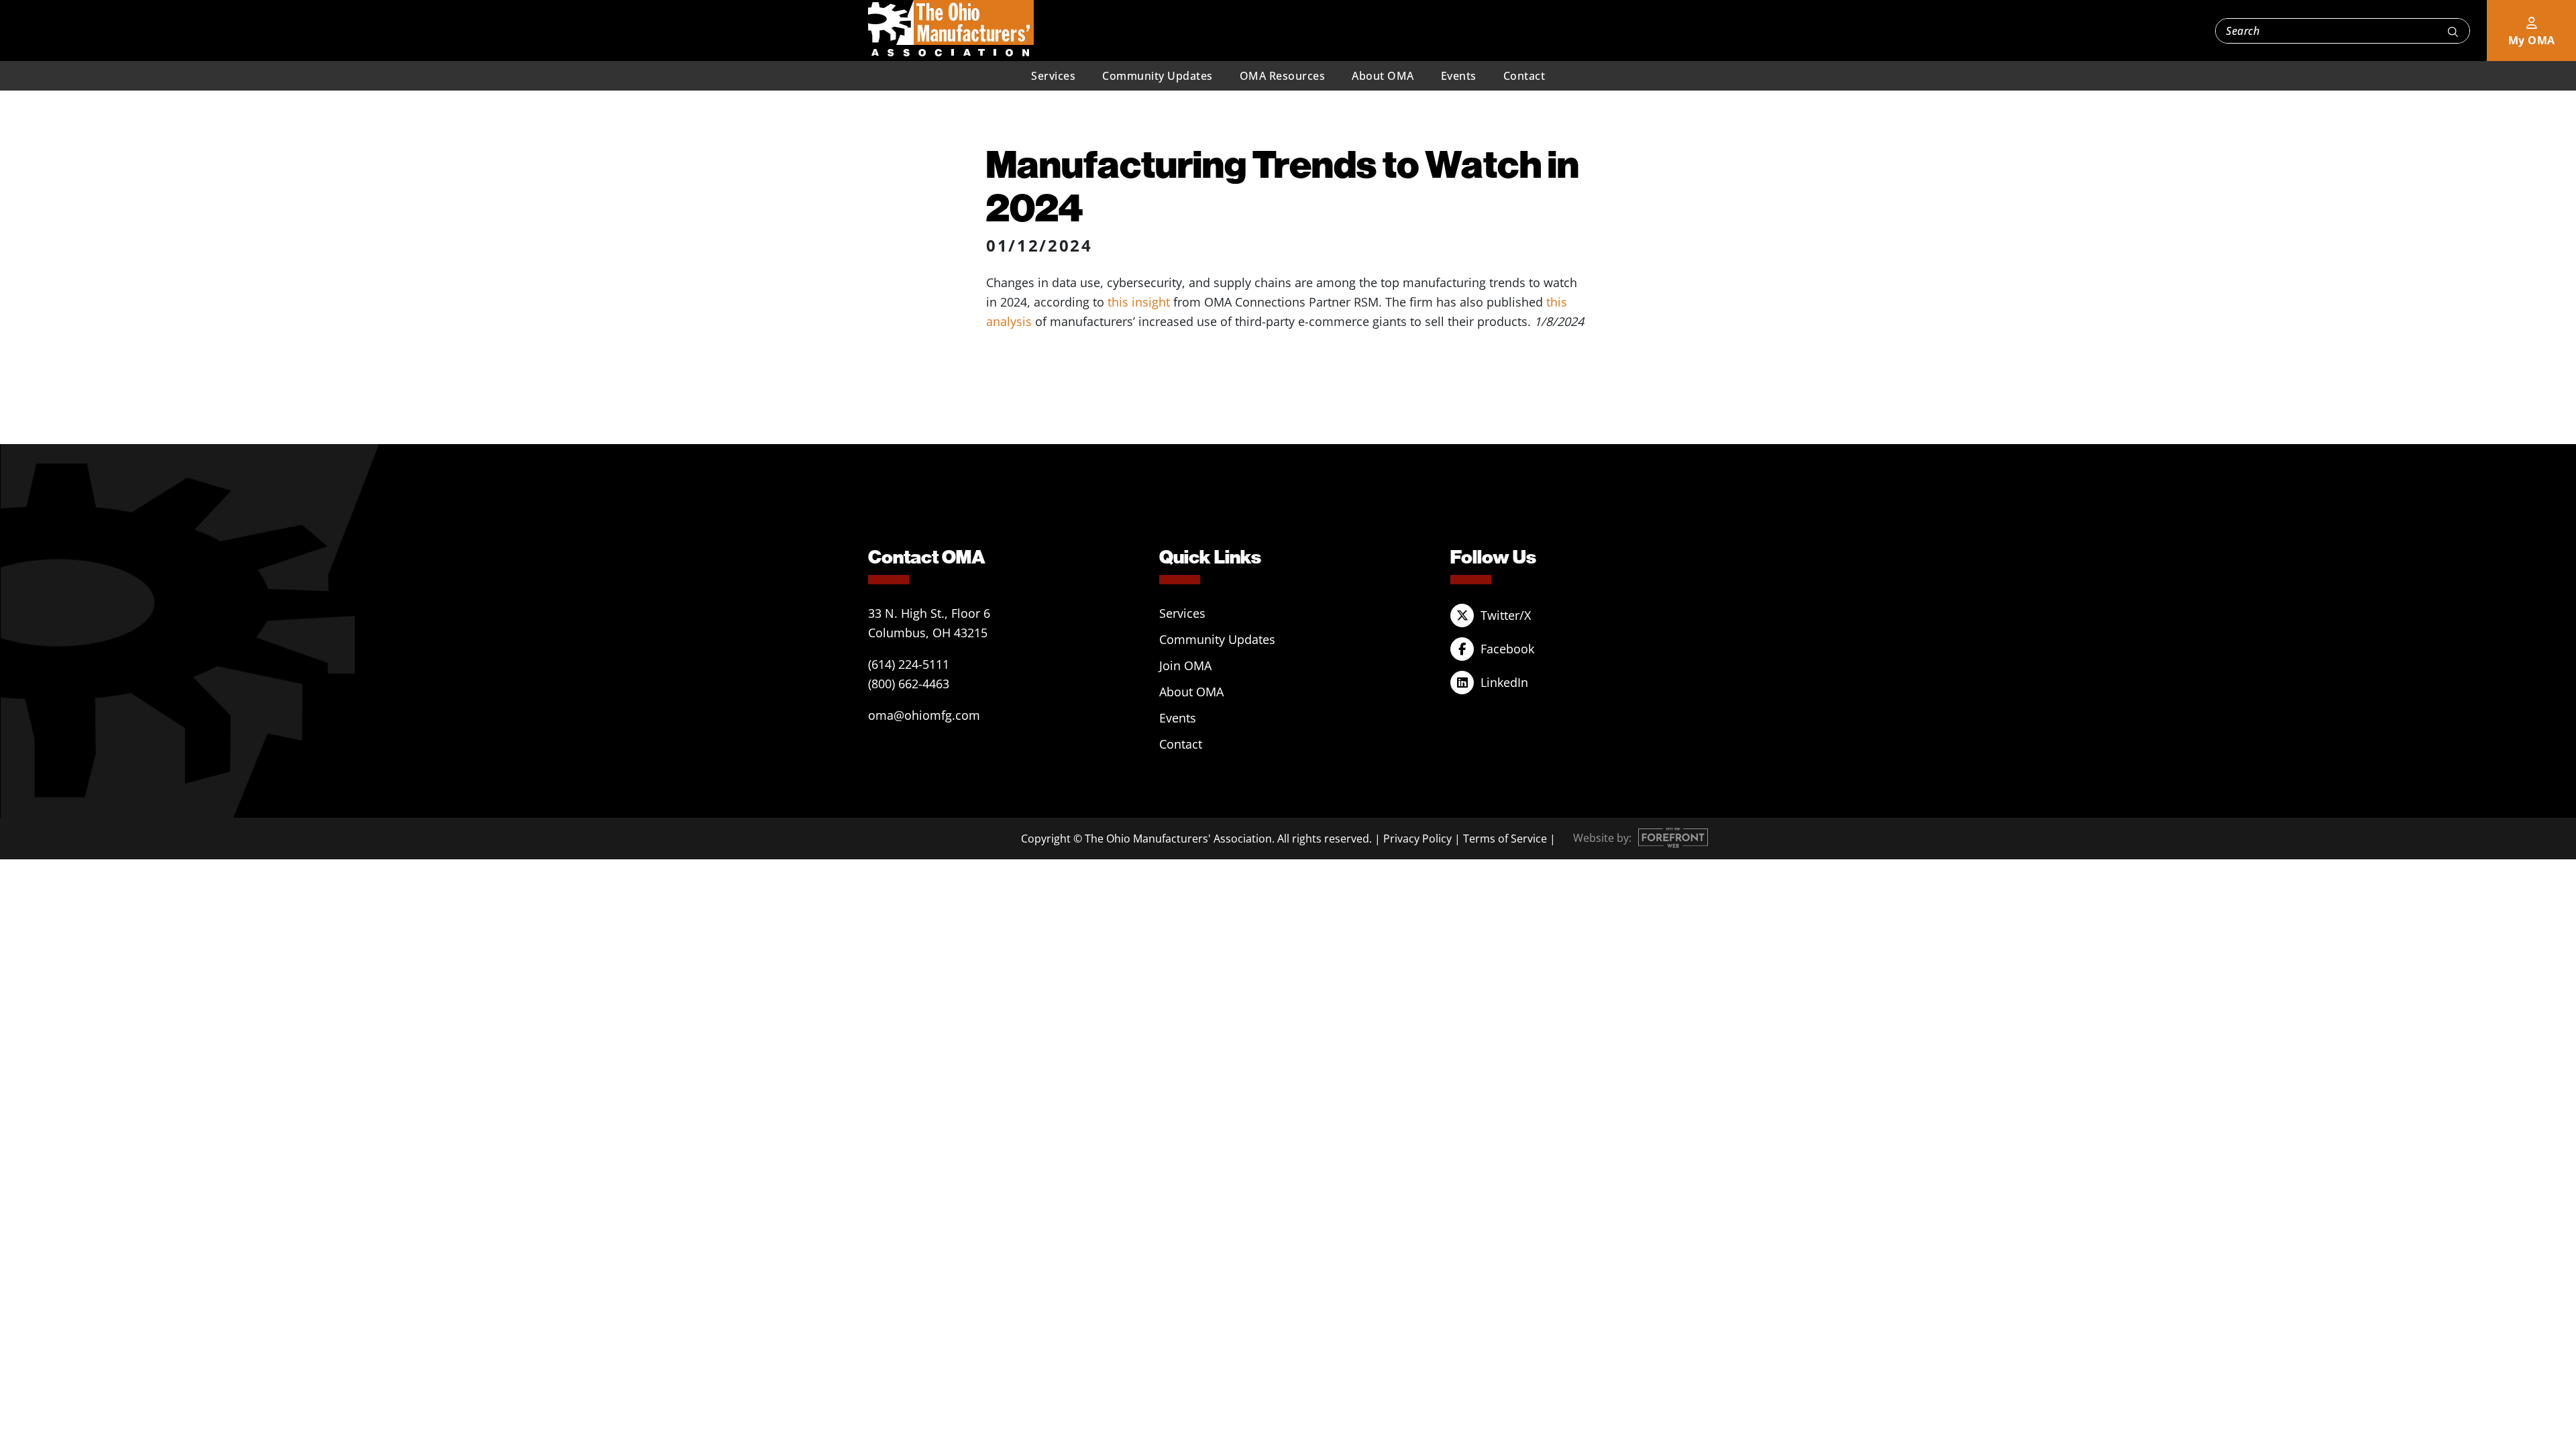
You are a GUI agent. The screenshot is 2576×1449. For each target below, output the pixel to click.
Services (1053, 76)
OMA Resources (1283, 76)
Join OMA (1185, 665)
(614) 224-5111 (909, 664)
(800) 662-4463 (909, 684)
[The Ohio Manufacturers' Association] (951, 29)
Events (1459, 76)
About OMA (1383, 76)
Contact (1524, 76)
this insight (1139, 302)
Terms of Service (1505, 839)
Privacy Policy (1417, 839)
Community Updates (1158, 76)
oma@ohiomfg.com (924, 715)
